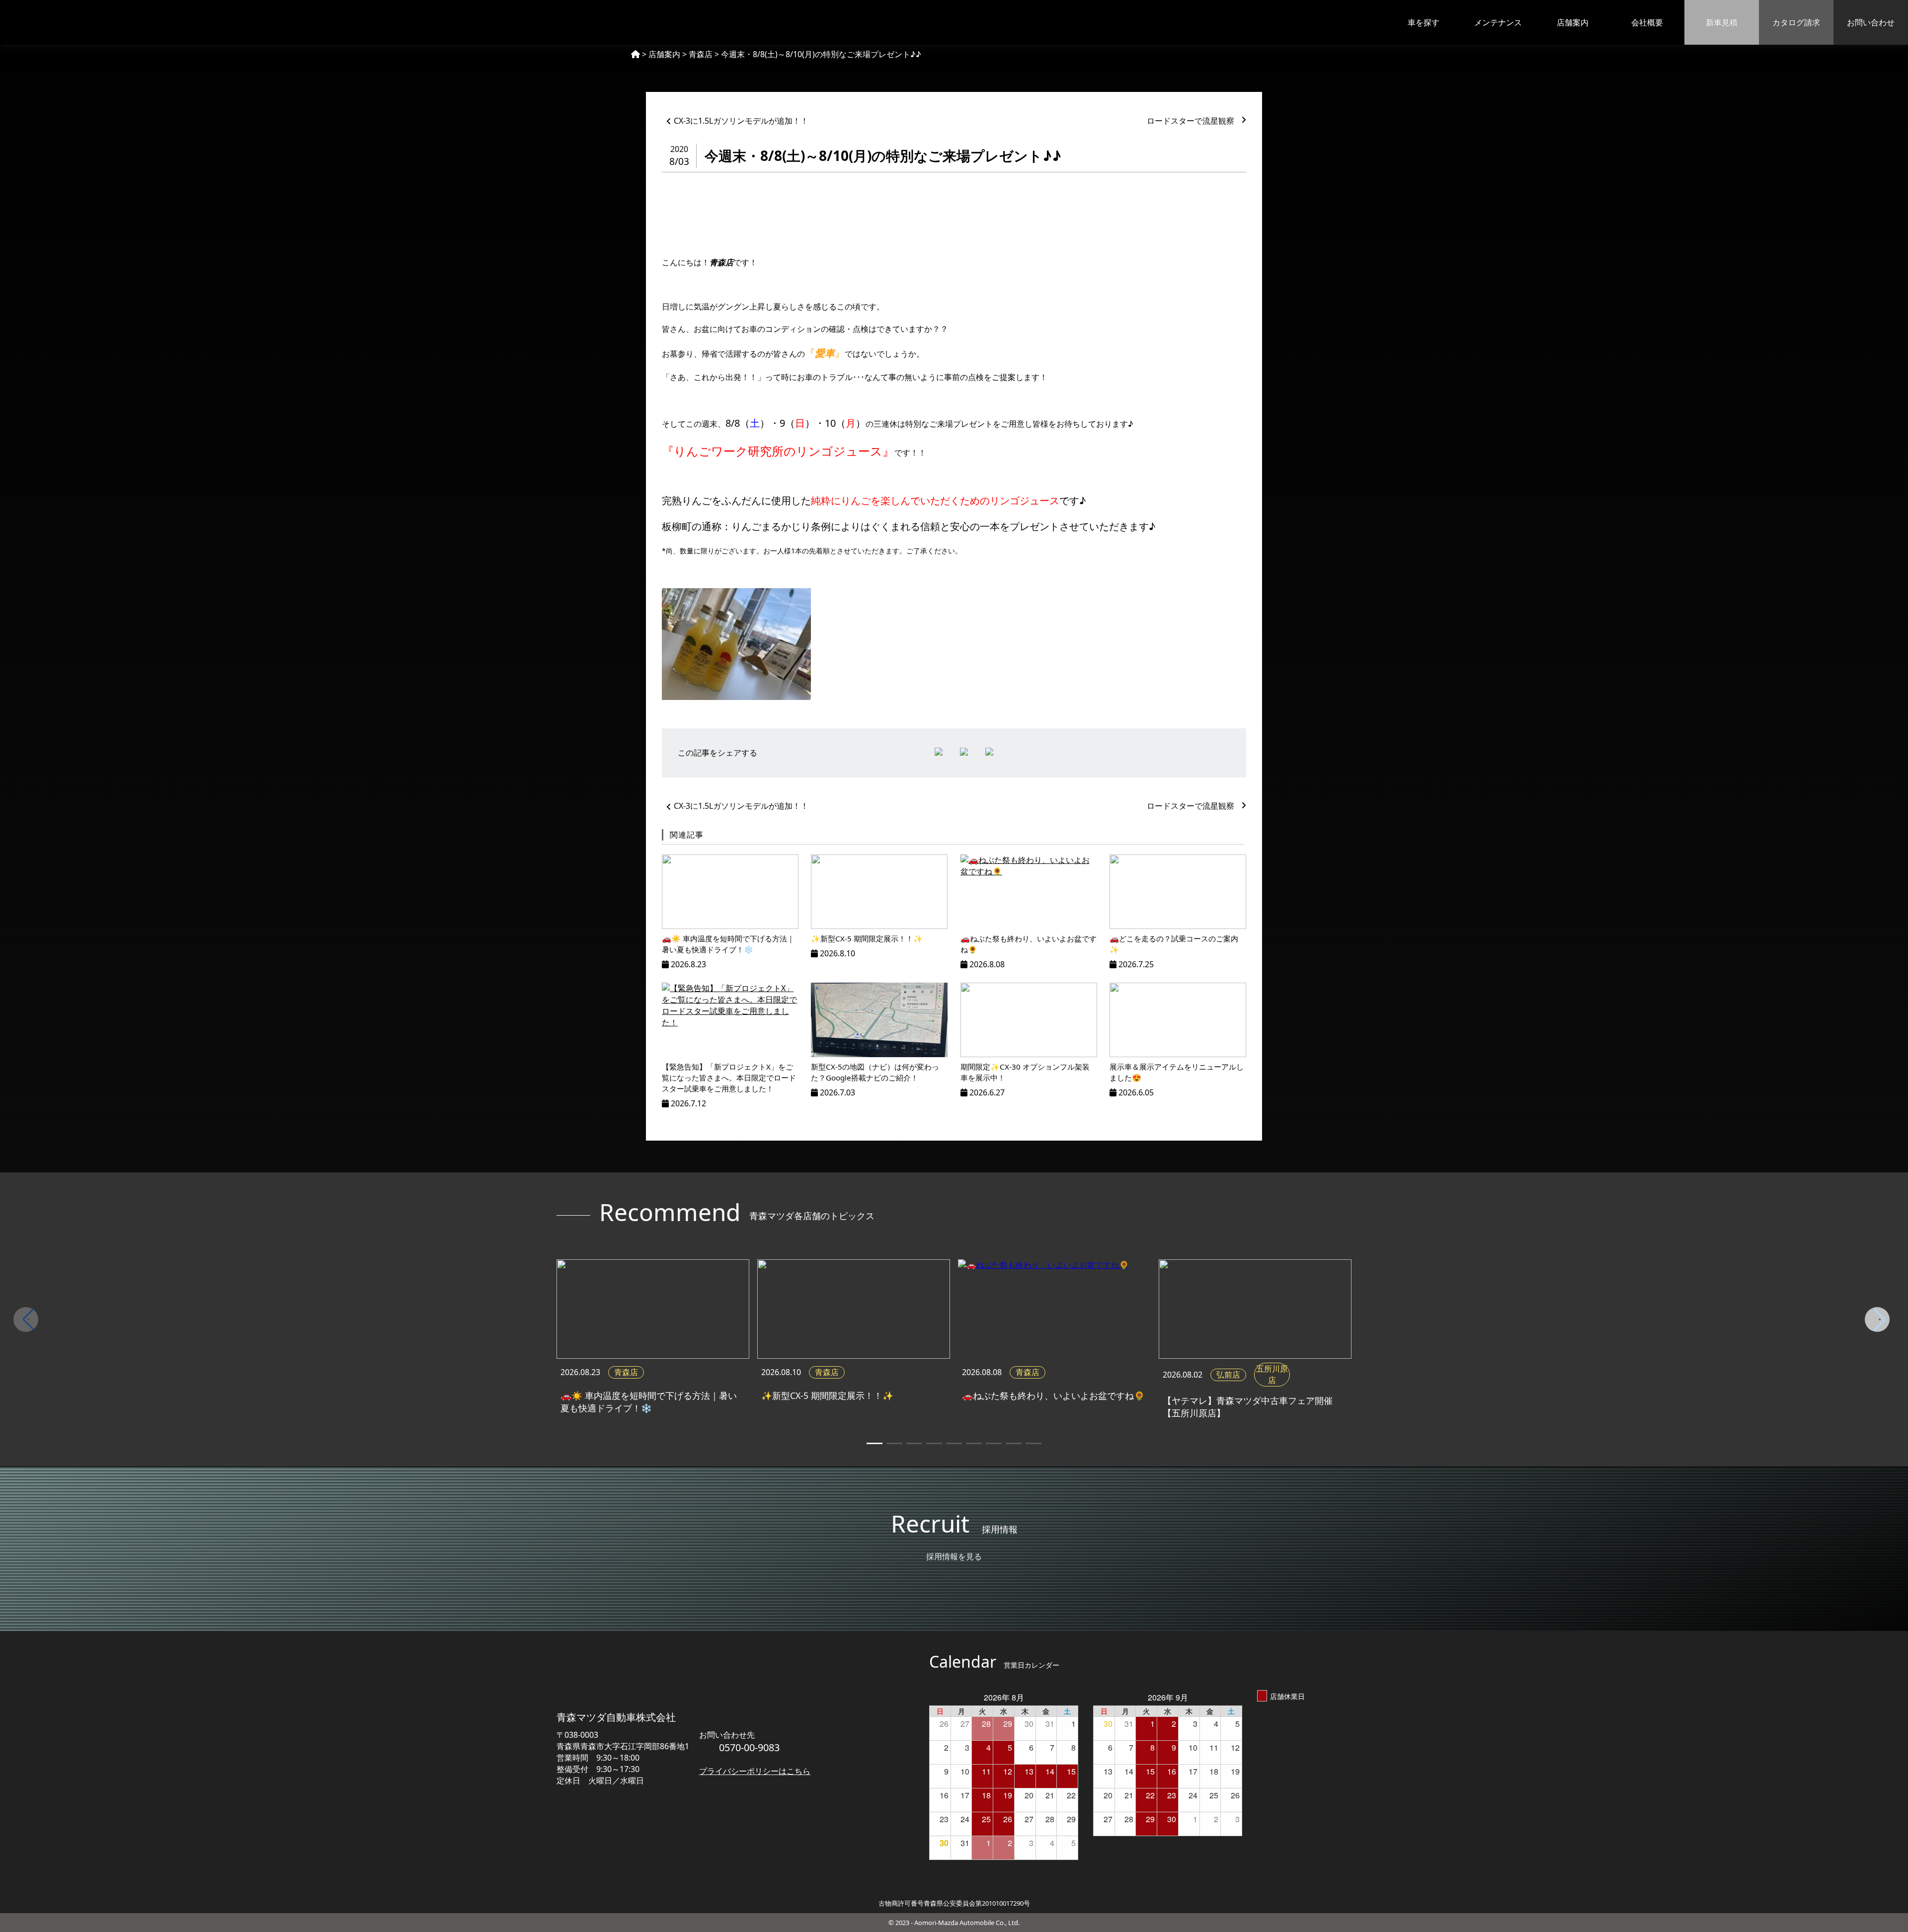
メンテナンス (1498, 22)
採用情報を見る (954, 1556)
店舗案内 (1573, 22)
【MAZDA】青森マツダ (85, 22)
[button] (1880, 1319)
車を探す (1424, 22)
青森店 (626, 1372)
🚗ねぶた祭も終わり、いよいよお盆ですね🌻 (1053, 1395)
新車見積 (1722, 22)
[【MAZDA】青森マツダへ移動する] (636, 54)
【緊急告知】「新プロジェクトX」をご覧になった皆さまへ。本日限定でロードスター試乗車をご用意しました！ (729, 1078)
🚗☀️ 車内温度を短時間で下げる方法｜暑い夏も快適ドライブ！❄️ (649, 1402)
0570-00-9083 (749, 1747)
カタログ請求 (1796, 22)
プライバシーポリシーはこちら (755, 1771)
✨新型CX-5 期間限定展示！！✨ (867, 938)
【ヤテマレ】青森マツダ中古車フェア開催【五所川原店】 (1248, 1407)
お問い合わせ (1871, 22)
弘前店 (1228, 1375)
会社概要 (1647, 22)
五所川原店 (1272, 1374)
